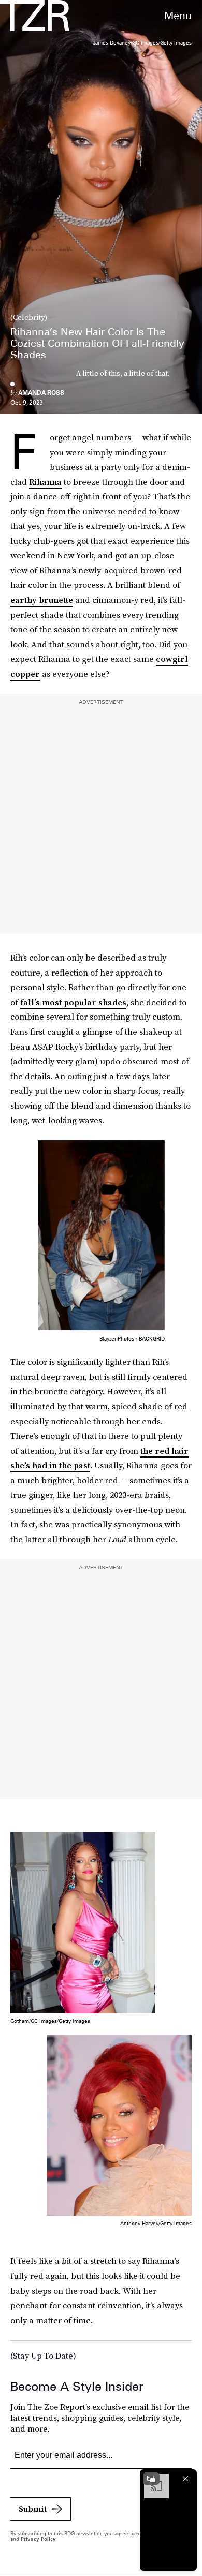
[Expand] (151, 2479)
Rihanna (45, 482)
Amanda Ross (41, 393)
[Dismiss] (185, 2479)
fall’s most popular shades (73, 1002)
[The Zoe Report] (35, 16)
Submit (33, 2509)
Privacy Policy (38, 2539)
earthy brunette (42, 600)
